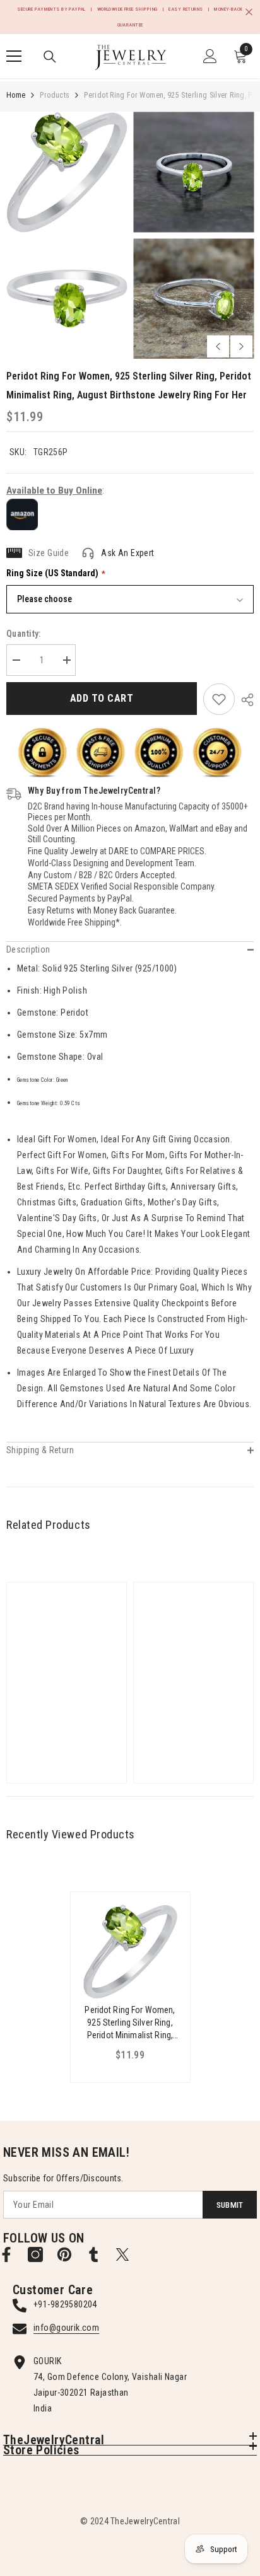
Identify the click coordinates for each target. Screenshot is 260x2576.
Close (249, 12)
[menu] (14, 56)
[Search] (50, 57)
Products (55, 95)
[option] (67, 235)
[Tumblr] (93, 2254)
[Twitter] (122, 2254)
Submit (230, 2205)
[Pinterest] (64, 2254)
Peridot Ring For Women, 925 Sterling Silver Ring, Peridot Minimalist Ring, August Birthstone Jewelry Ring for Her (130, 2023)
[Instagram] (35, 2254)
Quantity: (24, 634)
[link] (219, 699)
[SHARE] (244, 700)
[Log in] (210, 56)
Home (16, 95)
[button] (218, 346)
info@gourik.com (66, 2328)
